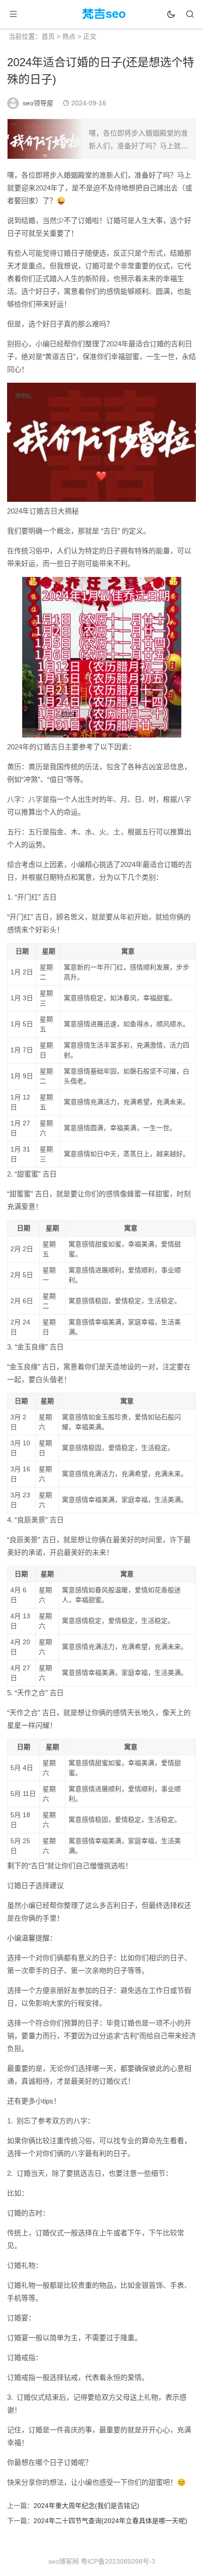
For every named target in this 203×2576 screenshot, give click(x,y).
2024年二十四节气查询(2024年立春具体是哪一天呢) (110, 2521)
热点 (69, 36)
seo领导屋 (38, 103)
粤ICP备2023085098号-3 (118, 2561)
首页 (48, 36)
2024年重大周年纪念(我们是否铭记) (86, 2506)
